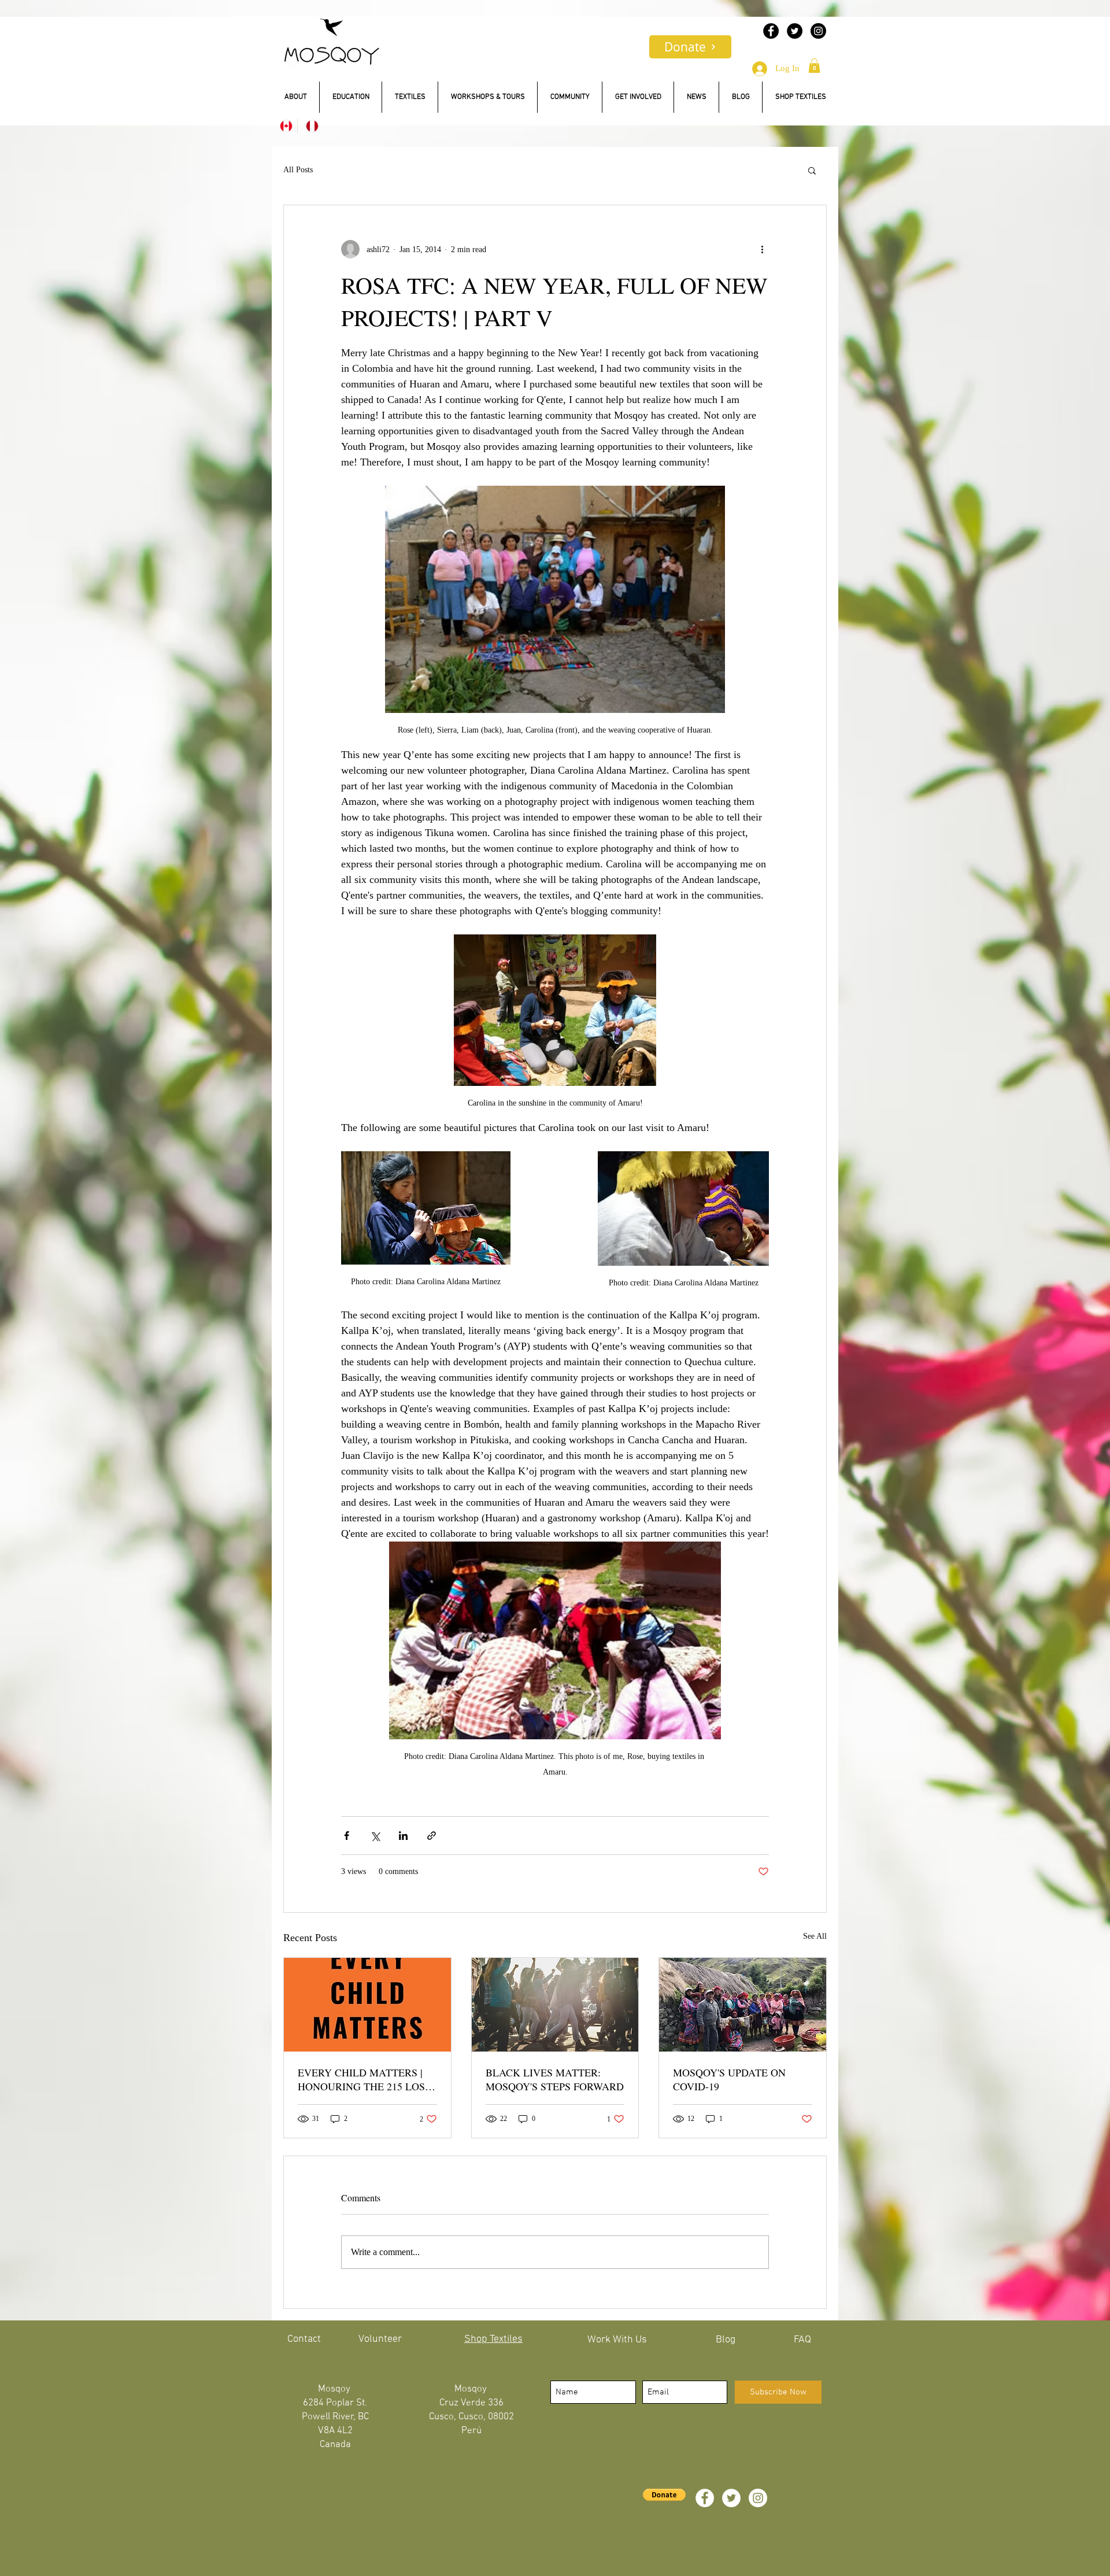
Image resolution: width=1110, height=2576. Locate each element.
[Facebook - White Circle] (705, 2498)
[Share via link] (432, 1836)
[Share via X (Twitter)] (375, 1836)
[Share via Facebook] (347, 1836)
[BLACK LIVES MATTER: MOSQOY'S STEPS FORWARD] (555, 2005)
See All (815, 1936)
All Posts (298, 170)
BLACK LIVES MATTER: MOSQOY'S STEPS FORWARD (555, 2079)
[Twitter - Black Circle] (795, 31)
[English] (284, 126)
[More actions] (762, 249)
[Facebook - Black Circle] (771, 31)
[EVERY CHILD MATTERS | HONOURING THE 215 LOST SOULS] (367, 2005)
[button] (814, 66)
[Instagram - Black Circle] (818, 31)
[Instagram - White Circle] (758, 2498)
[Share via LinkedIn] (403, 1836)
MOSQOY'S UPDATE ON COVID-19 (729, 2079)
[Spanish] (310, 126)
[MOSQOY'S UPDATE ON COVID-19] (743, 2005)
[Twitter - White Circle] (731, 2498)
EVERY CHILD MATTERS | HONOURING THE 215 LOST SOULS (365, 2079)
